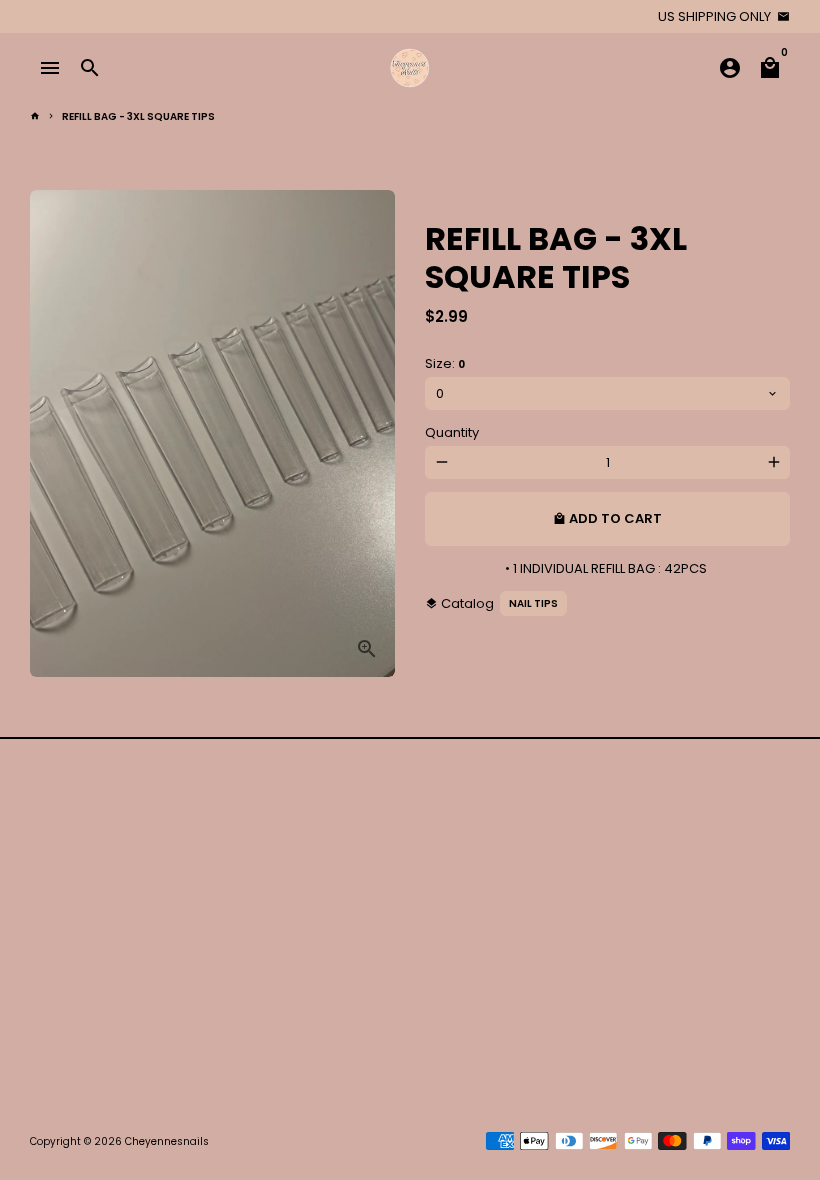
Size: (445, 363)
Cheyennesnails (167, 1141)
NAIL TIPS (533, 603)
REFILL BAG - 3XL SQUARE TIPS (138, 116)
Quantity (452, 432)
